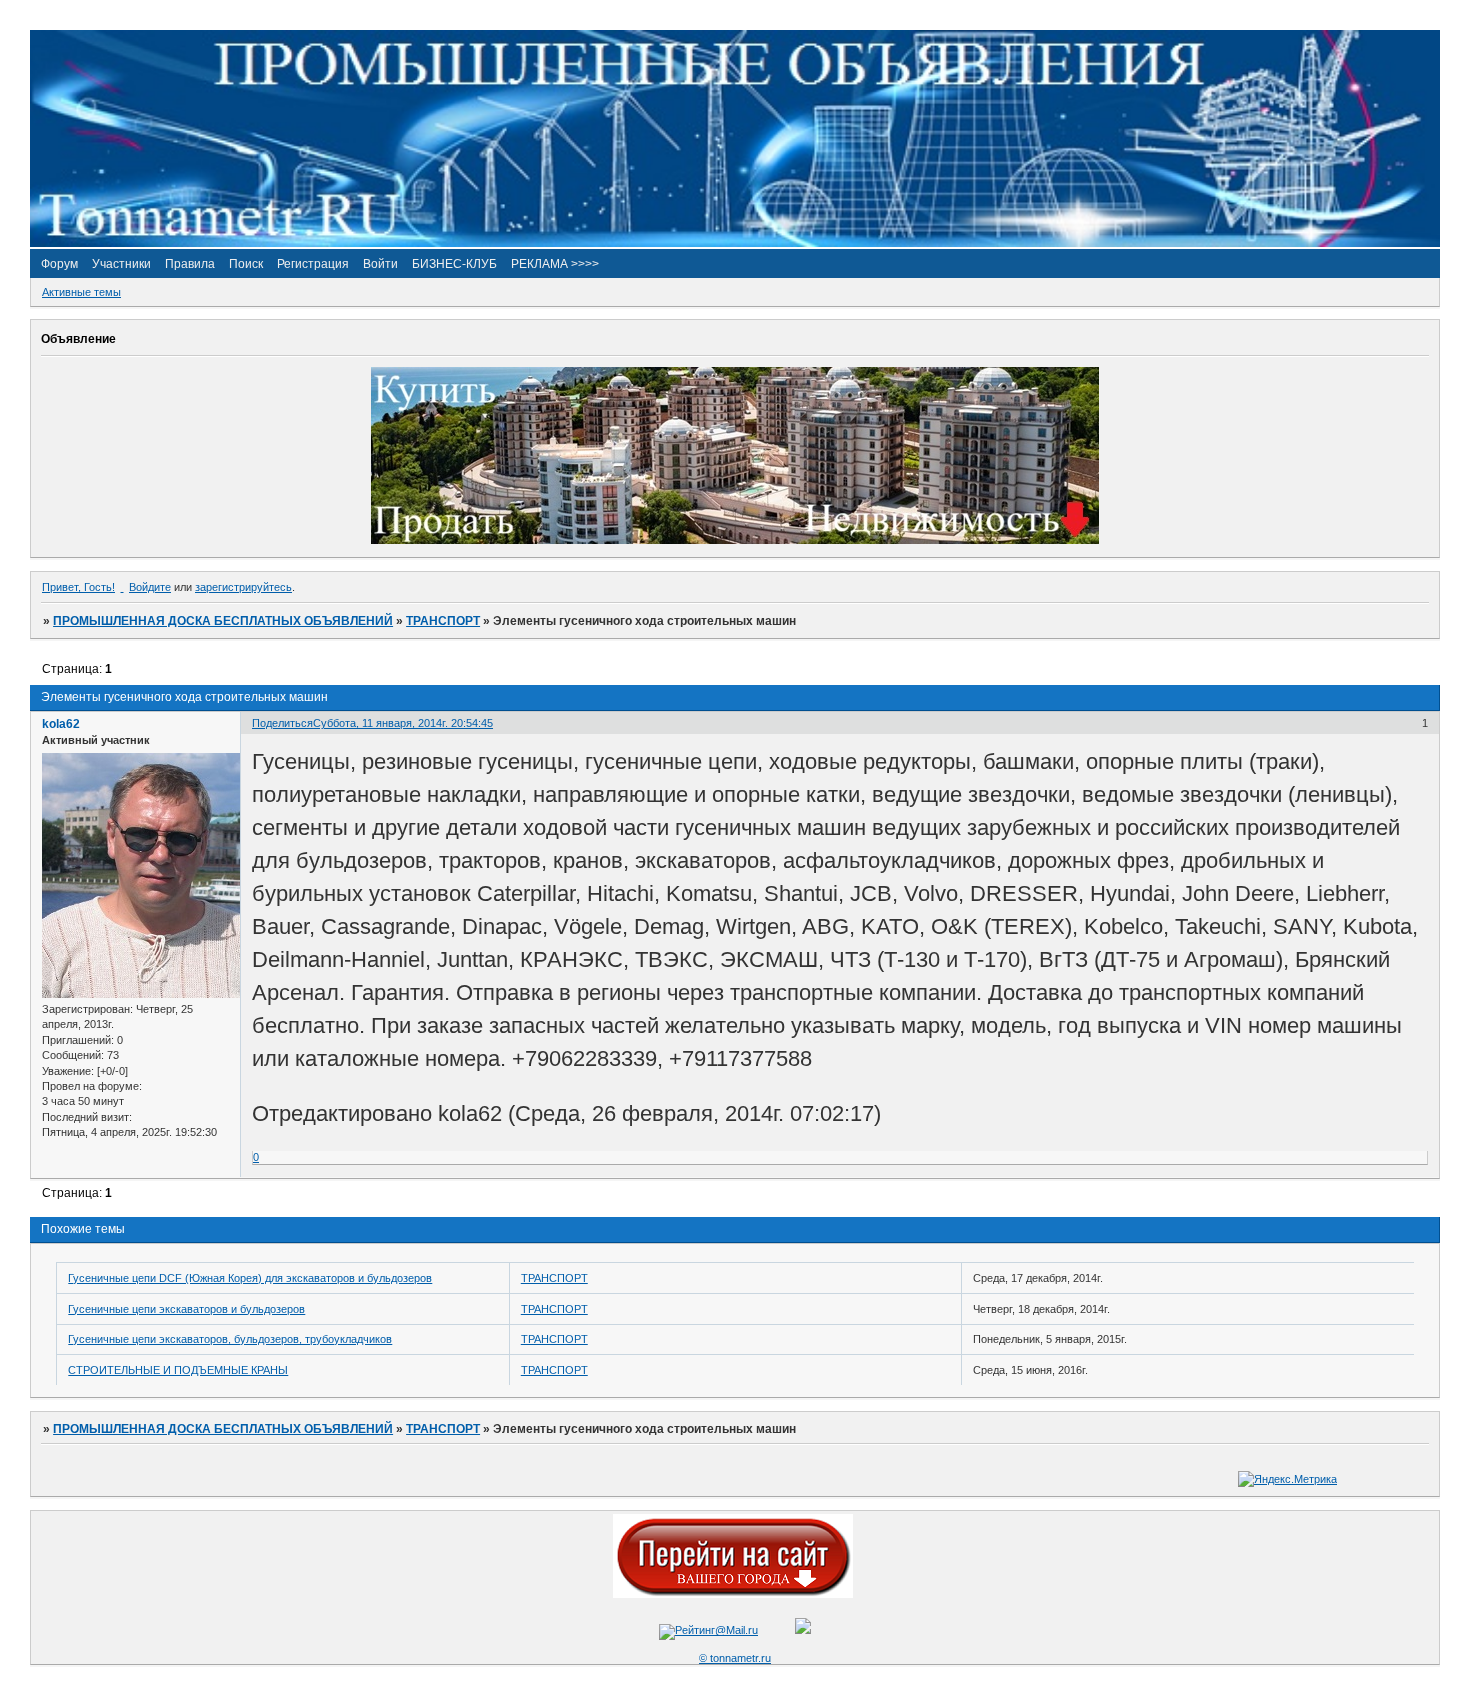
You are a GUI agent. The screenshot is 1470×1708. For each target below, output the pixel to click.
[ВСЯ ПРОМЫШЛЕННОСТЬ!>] (735, 243)
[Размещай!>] (735, 540)
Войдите (150, 587)
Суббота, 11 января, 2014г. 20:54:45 (403, 723)
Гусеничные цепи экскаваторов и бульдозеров (186, 1309)
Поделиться (282, 723)
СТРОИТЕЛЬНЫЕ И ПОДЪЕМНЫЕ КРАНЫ (178, 1370)
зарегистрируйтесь (243, 587)
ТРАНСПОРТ (443, 621)
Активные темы (81, 292)
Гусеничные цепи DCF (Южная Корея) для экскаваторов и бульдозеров (250, 1278)
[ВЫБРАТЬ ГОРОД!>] (733, 1594)
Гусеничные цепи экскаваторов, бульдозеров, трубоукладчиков (230, 1339)
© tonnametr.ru (735, 1658)
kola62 (61, 724)
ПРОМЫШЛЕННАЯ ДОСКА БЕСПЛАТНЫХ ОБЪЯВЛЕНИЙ (223, 621)
